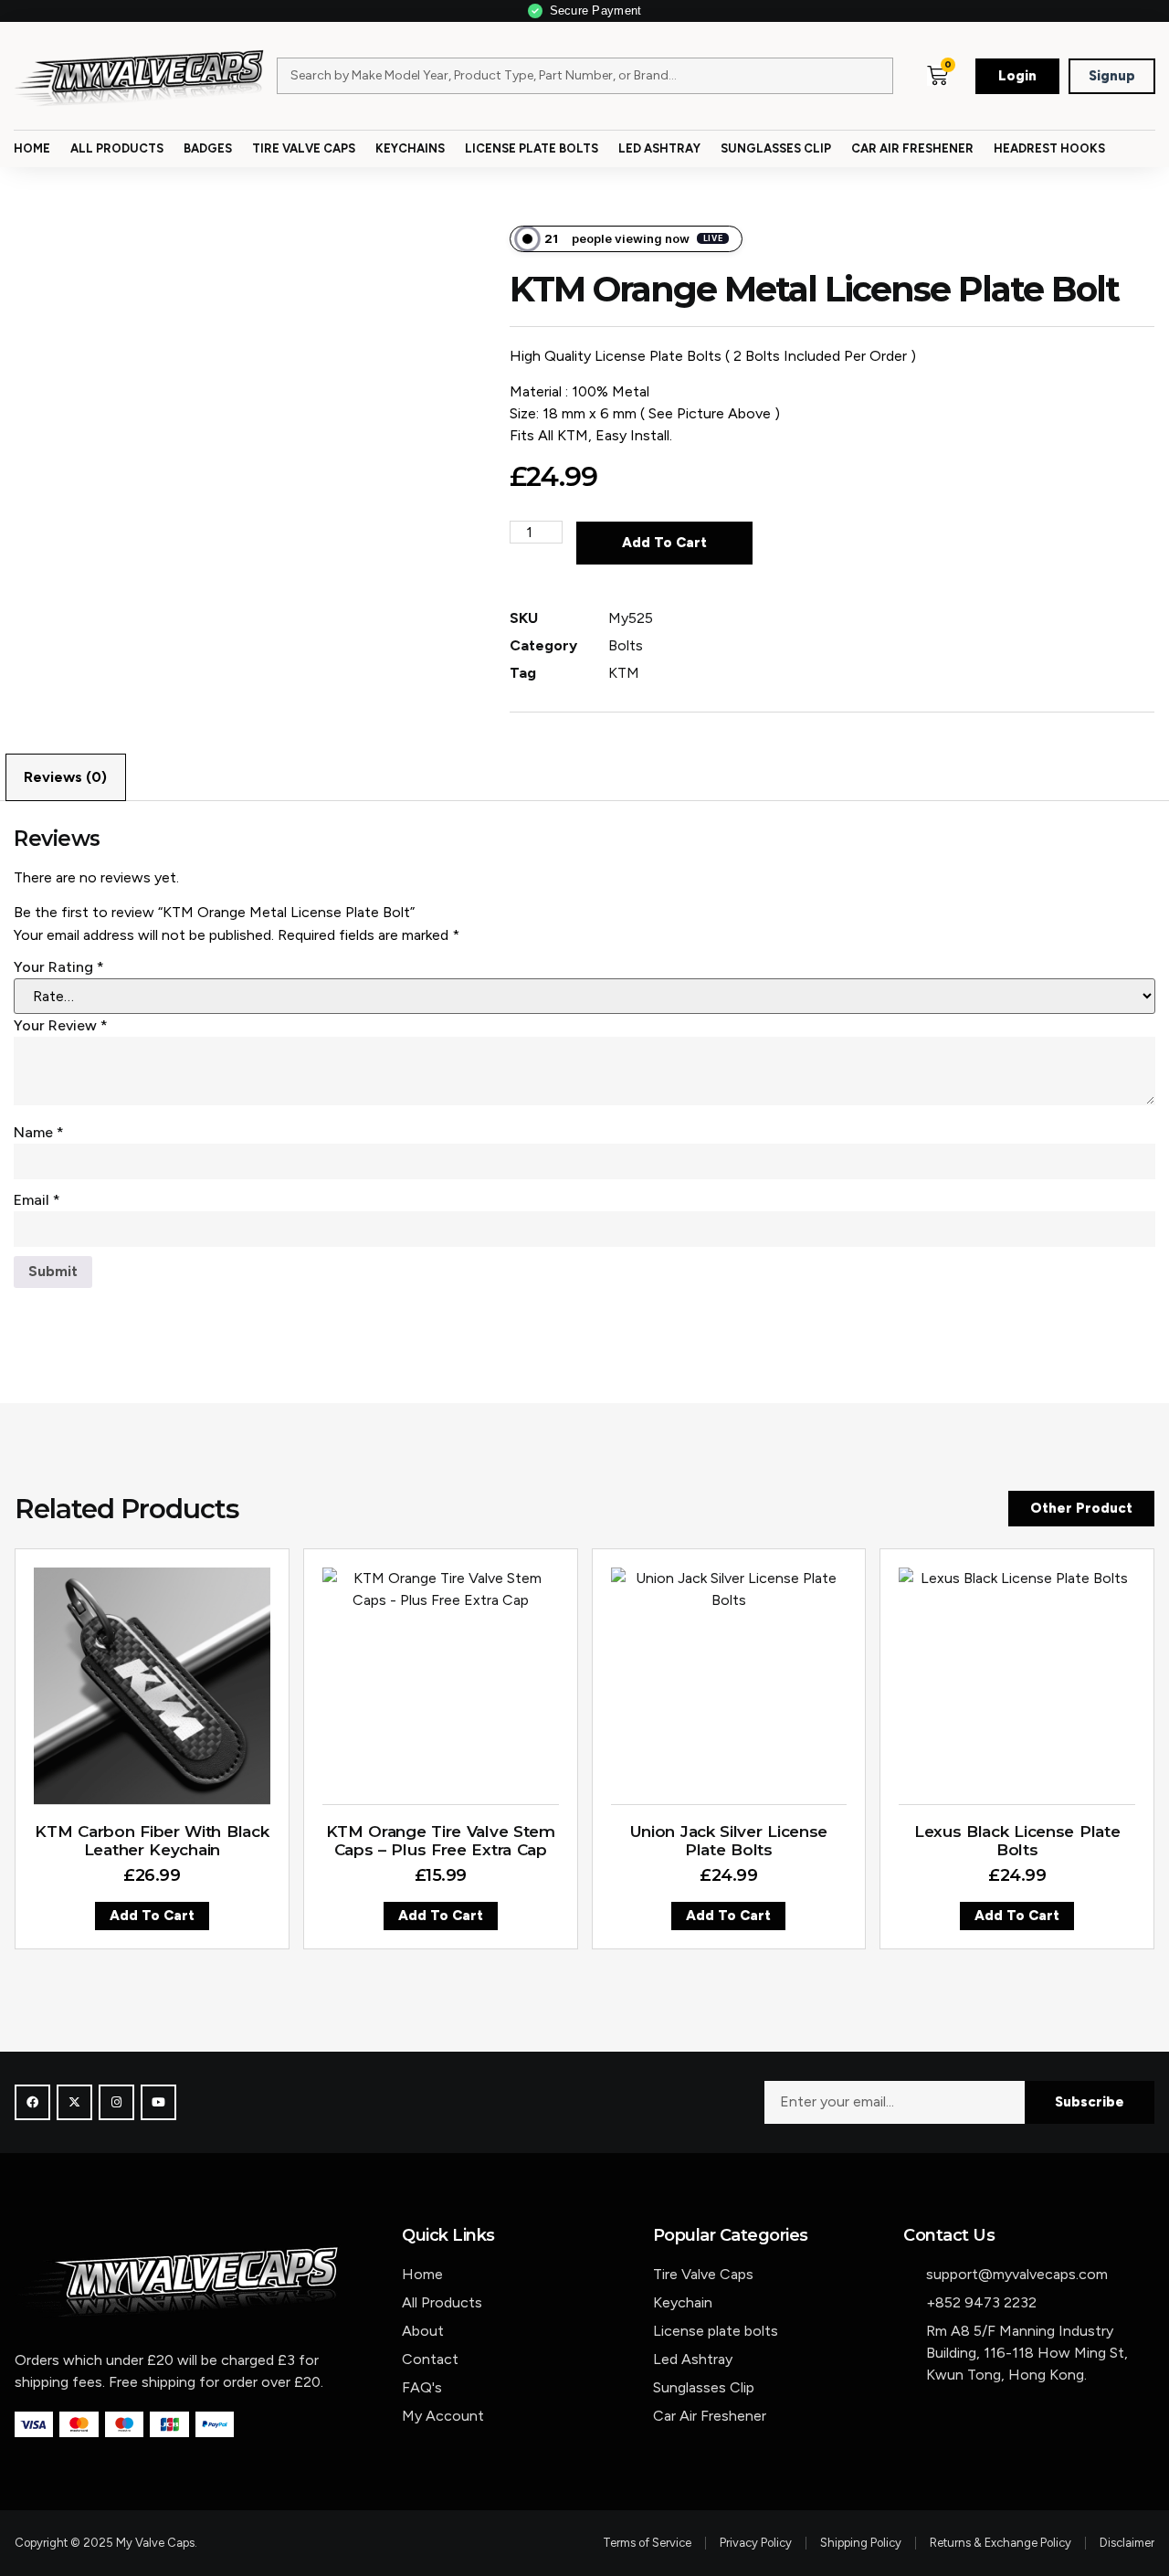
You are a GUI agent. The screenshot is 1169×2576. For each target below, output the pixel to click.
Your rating (59, 967)
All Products (117, 148)
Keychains (410, 148)
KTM (624, 673)
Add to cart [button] (152, 1916)
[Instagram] (116, 2102)
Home (32, 148)
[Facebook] (32, 2102)
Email (37, 1200)
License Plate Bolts (532, 148)
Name (39, 1132)
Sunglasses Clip (776, 148)
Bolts (626, 645)
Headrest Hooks (1049, 148)
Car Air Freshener (912, 148)
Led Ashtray (659, 148)
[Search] (865, 76)
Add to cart (664, 543)
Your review (61, 1025)
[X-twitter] (74, 2102)
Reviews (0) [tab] (65, 777)
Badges (208, 148)
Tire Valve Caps (304, 148)
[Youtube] (158, 2102)
